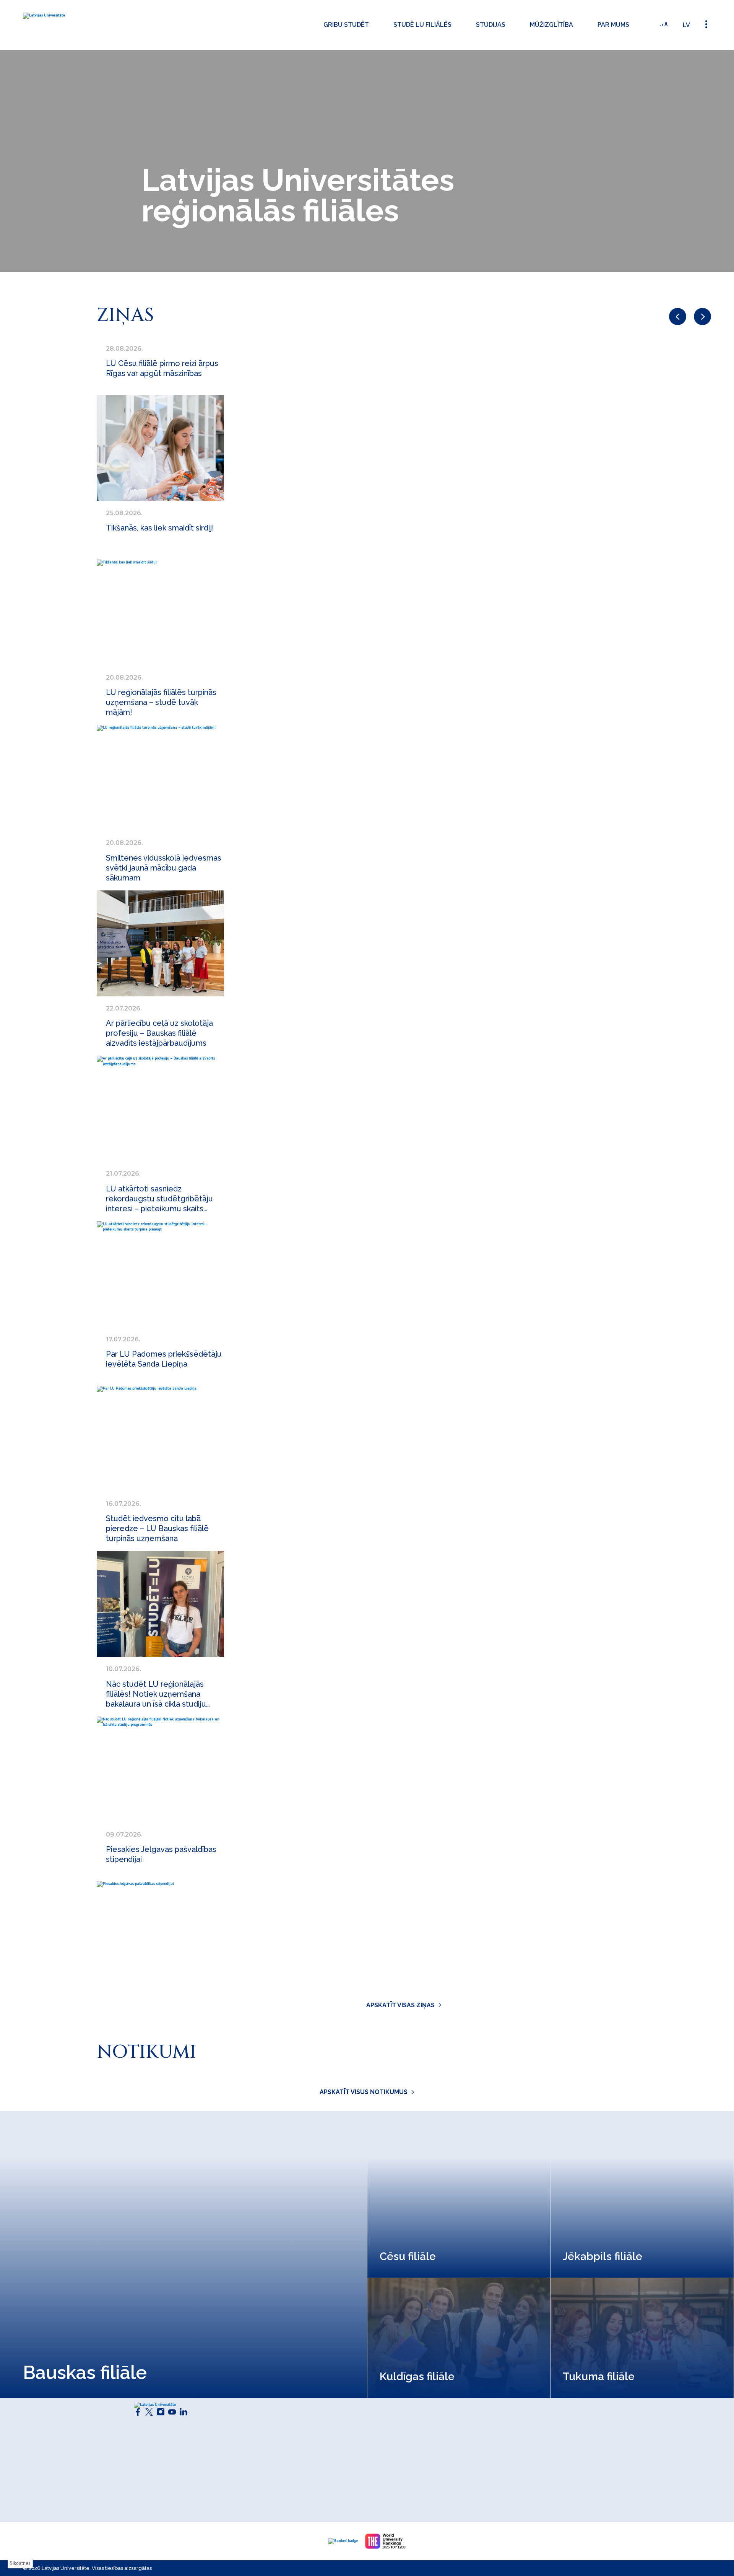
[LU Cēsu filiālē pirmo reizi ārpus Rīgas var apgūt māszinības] (160, 448)
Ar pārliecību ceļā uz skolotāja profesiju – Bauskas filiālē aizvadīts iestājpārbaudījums (159, 1033)
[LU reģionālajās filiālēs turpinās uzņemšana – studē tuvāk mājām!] (160, 778)
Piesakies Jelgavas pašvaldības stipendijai (161, 1854)
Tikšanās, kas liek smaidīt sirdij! (160, 528)
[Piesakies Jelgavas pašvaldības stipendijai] (160, 1934)
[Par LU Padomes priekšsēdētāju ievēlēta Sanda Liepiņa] (160, 1439)
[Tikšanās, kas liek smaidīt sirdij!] (160, 613)
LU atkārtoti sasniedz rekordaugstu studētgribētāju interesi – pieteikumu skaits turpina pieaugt (159, 1199)
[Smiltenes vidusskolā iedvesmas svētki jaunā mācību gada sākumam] (160, 943)
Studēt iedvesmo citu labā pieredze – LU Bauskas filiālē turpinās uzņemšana (157, 1528)
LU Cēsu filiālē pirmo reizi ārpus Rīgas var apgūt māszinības (162, 368)
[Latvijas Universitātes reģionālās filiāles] (77, 25)
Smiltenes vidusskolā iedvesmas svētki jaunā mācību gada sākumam (164, 868)
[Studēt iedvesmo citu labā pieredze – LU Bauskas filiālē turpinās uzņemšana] (160, 1604)
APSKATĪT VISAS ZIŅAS (400, 2005)
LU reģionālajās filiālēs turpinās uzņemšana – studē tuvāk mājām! (161, 702)
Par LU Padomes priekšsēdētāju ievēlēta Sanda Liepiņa (164, 1359)
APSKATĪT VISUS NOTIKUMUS (364, 2092)
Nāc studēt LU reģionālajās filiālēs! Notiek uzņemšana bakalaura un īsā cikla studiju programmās (156, 1694)
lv (686, 25)
